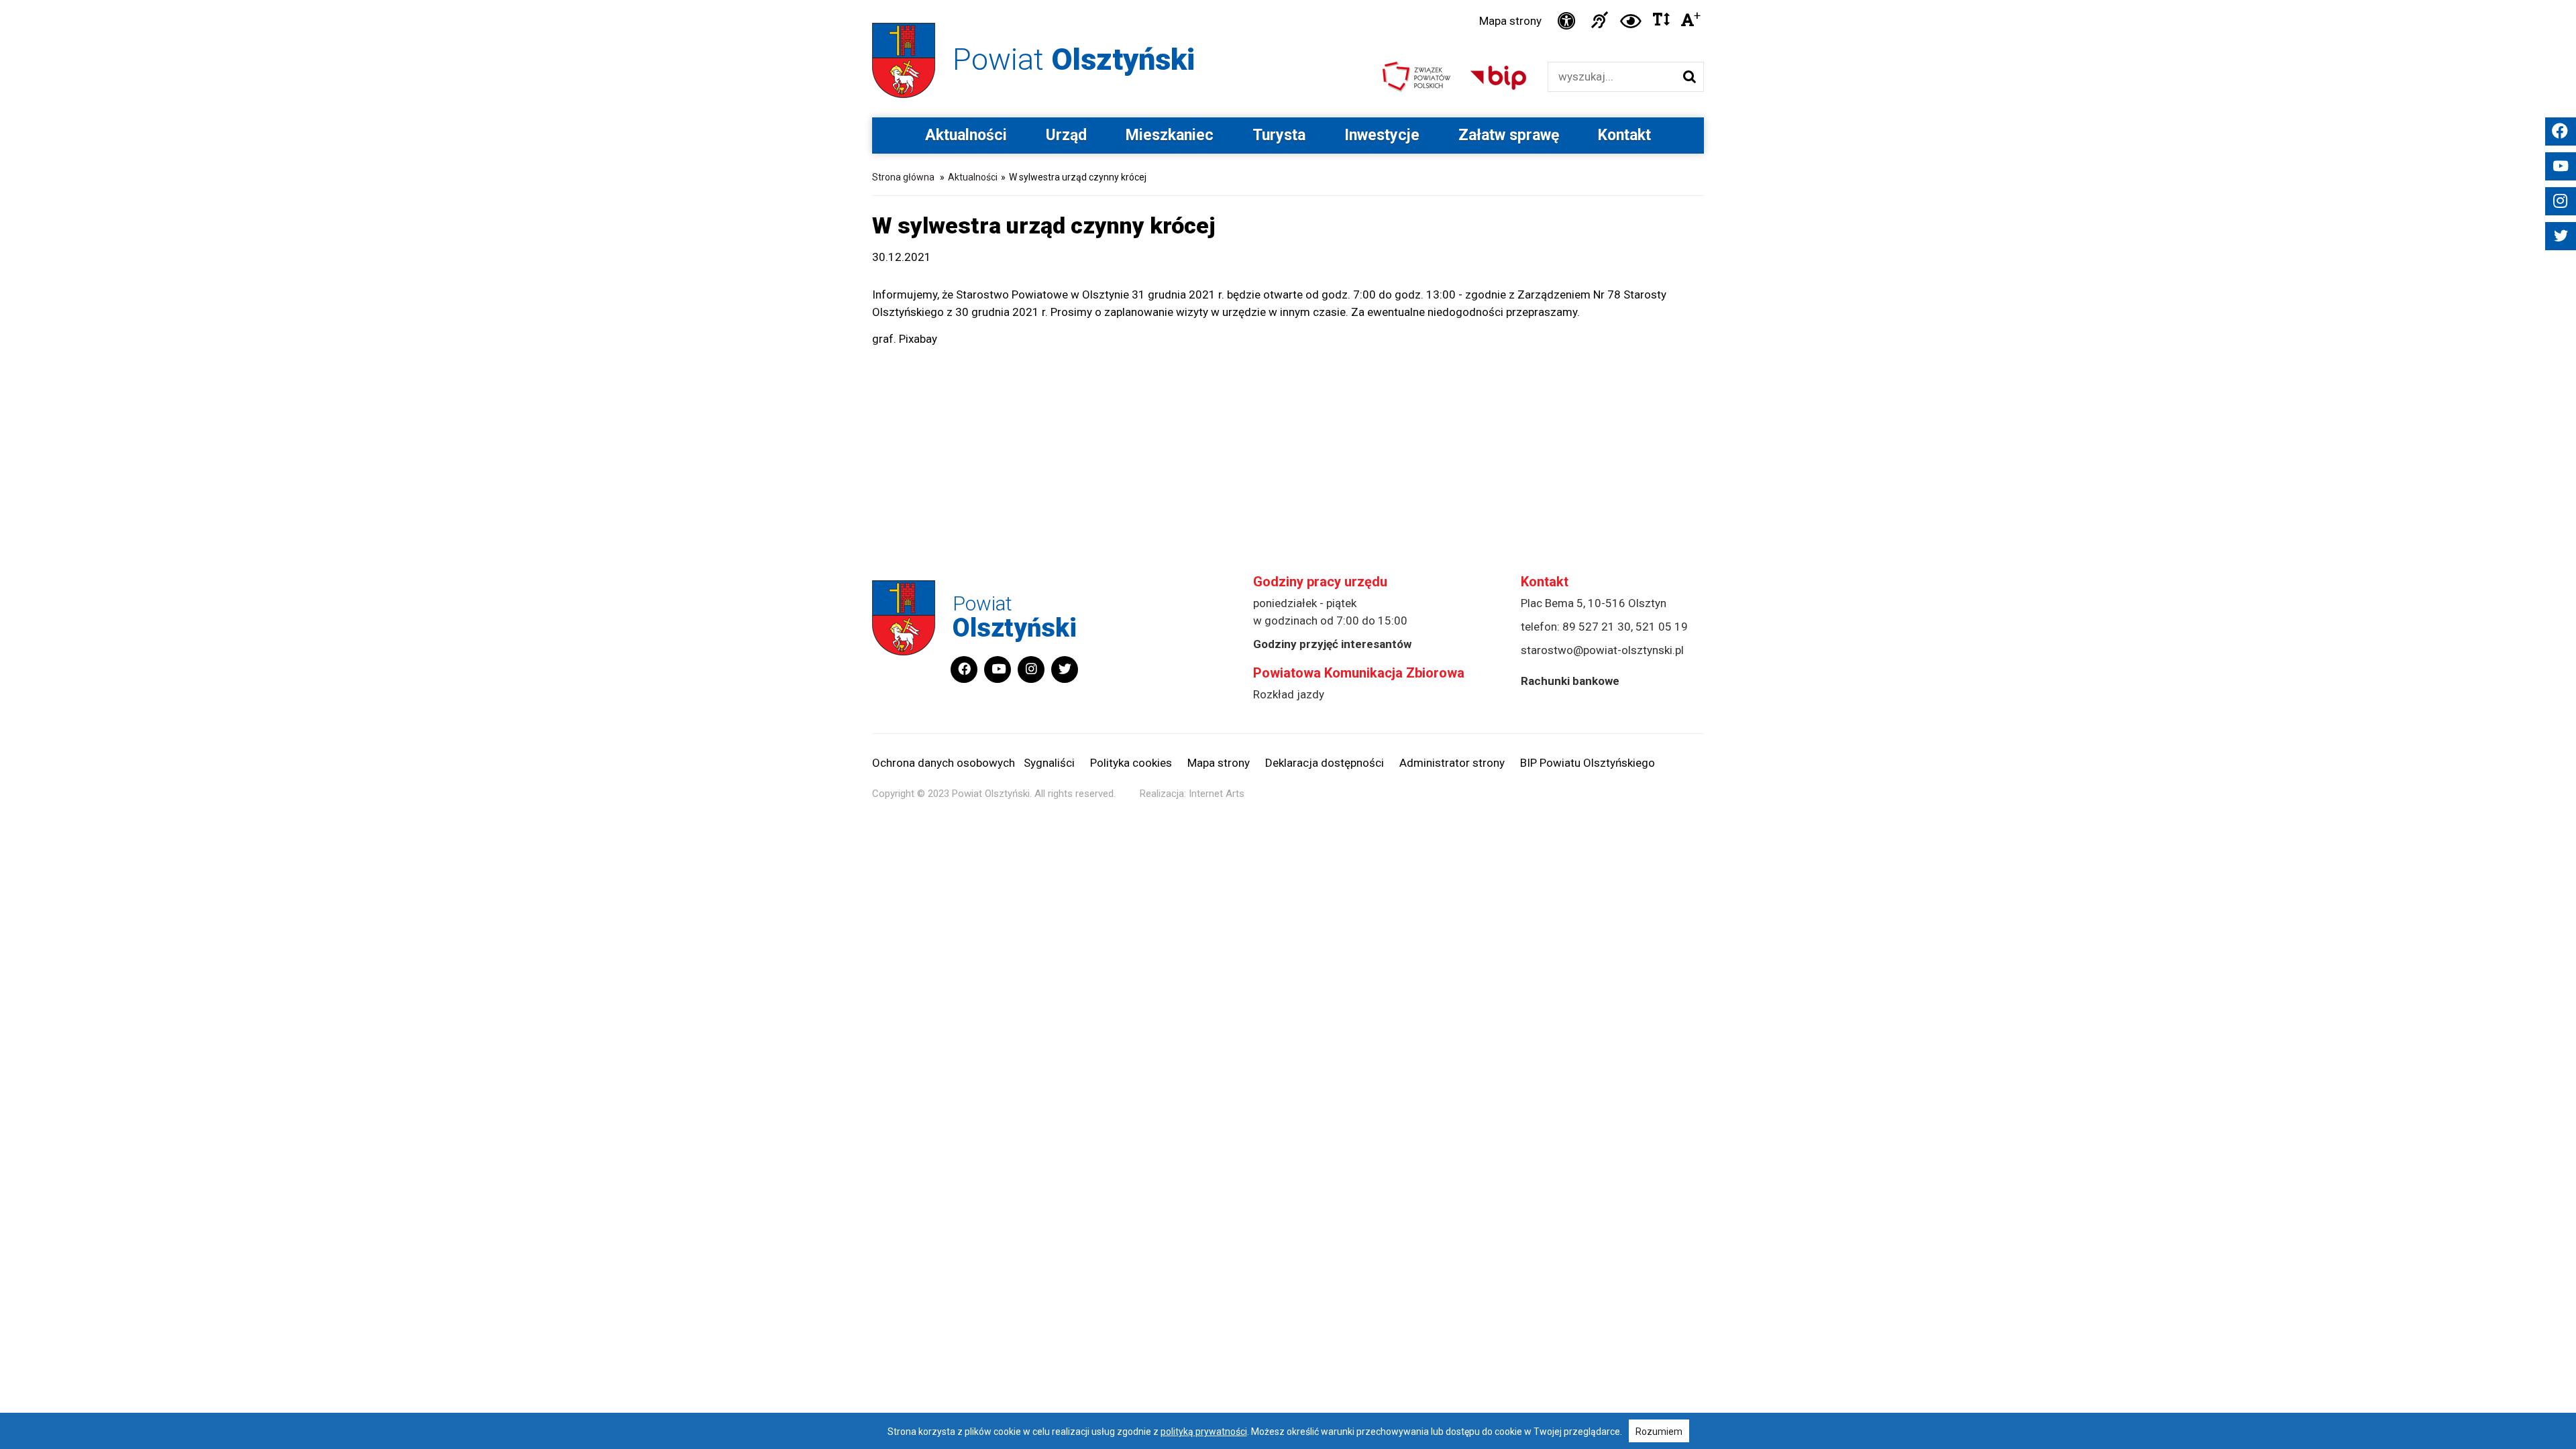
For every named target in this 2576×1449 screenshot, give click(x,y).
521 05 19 (1662, 627)
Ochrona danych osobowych (944, 763)
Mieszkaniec (1170, 135)
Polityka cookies (1131, 763)
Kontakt (1624, 135)
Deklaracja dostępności (1325, 763)
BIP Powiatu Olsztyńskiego (1588, 763)
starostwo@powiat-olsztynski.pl (1602, 650)
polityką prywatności (1204, 1432)
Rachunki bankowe (1570, 681)
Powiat (1074, 59)
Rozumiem (1659, 1432)
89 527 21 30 (1597, 627)
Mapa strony (1510, 21)
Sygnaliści (1049, 763)
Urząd (1066, 135)
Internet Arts (1217, 794)
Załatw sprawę (1509, 135)
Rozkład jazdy (1289, 694)
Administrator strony (1452, 763)
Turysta (1279, 135)
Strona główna (903, 177)
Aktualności (966, 135)
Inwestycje (1382, 135)
